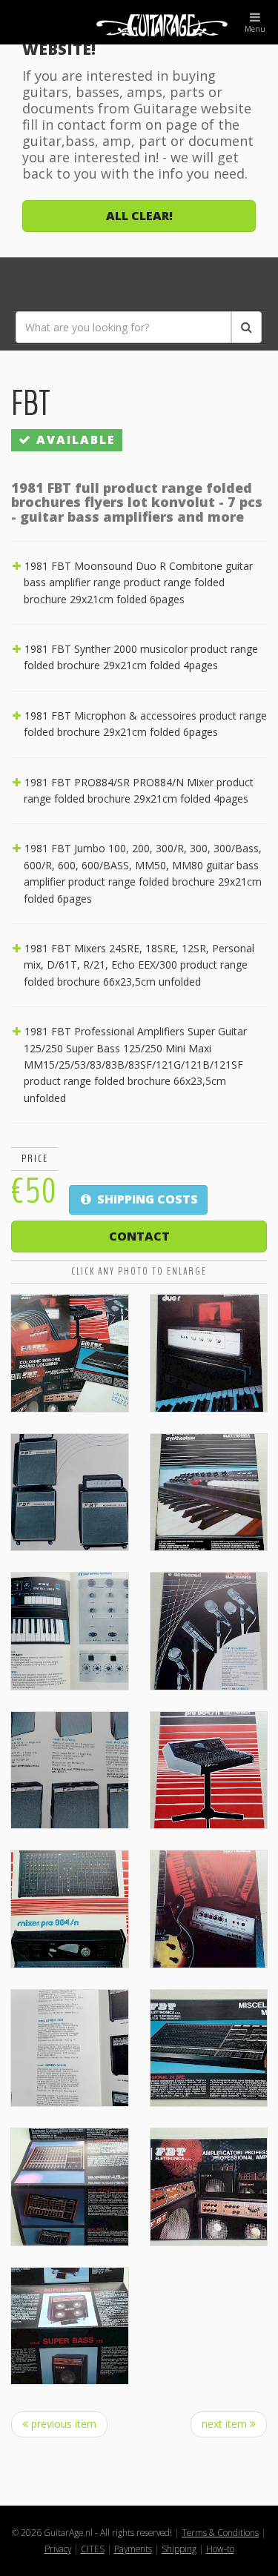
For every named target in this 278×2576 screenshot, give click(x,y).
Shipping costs (146, 1199)
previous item (62, 2424)
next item (226, 2424)
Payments (133, 2549)
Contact (139, 1236)
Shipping (179, 2549)
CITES (93, 2549)
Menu (255, 29)
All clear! (139, 216)
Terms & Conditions (220, 2532)
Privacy (58, 2549)
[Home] (139, 22)
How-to (220, 2549)
